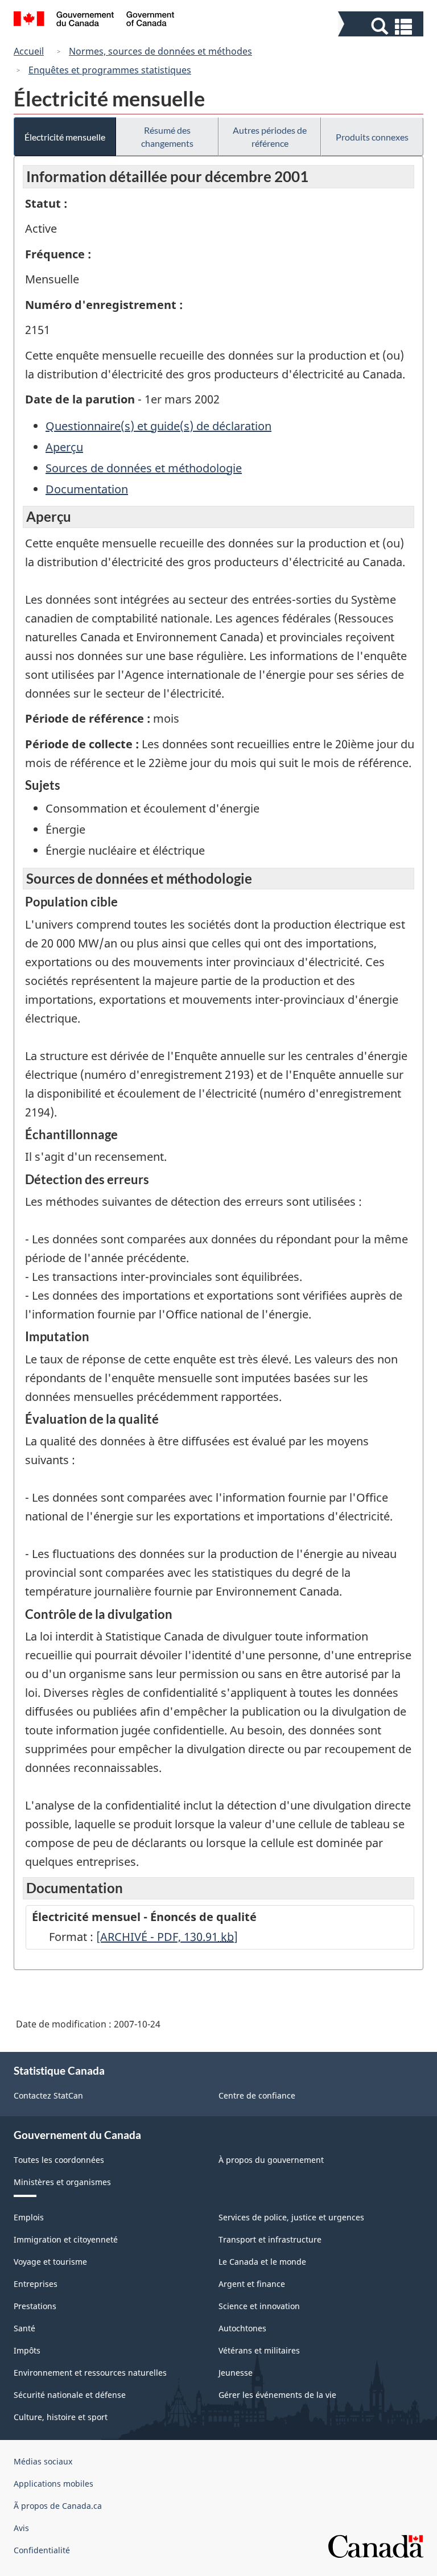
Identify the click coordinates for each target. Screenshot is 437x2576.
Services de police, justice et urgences (291, 2217)
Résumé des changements (167, 137)
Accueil (29, 51)
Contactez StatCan (48, 2095)
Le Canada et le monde (262, 2262)
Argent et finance (252, 2284)
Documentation (87, 489)
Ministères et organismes (62, 2182)
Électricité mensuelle (65, 137)
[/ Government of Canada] (94, 20)
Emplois (29, 2217)
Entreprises (36, 2284)
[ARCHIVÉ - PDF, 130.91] (167, 1937)
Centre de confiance (257, 2095)
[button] (382, 26)
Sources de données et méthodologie (144, 468)
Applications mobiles (53, 2484)
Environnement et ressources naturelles (90, 2373)
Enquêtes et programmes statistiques (110, 70)
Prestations (35, 2306)
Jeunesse (236, 2373)
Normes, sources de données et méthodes (160, 51)
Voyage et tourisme (50, 2262)
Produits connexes (372, 137)
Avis (21, 2528)
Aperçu (64, 447)
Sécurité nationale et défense (70, 2395)
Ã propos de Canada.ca (58, 2506)
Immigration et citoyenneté (66, 2239)
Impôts (27, 2350)
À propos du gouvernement (271, 2160)
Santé (24, 2328)
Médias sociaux (43, 2461)
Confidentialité (42, 2550)
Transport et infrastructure (270, 2239)
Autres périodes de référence (270, 137)
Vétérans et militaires (259, 2350)
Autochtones (242, 2328)
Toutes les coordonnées (59, 2160)
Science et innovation (259, 2306)
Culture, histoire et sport (61, 2417)
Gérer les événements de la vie (277, 2395)
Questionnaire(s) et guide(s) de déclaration (158, 426)
